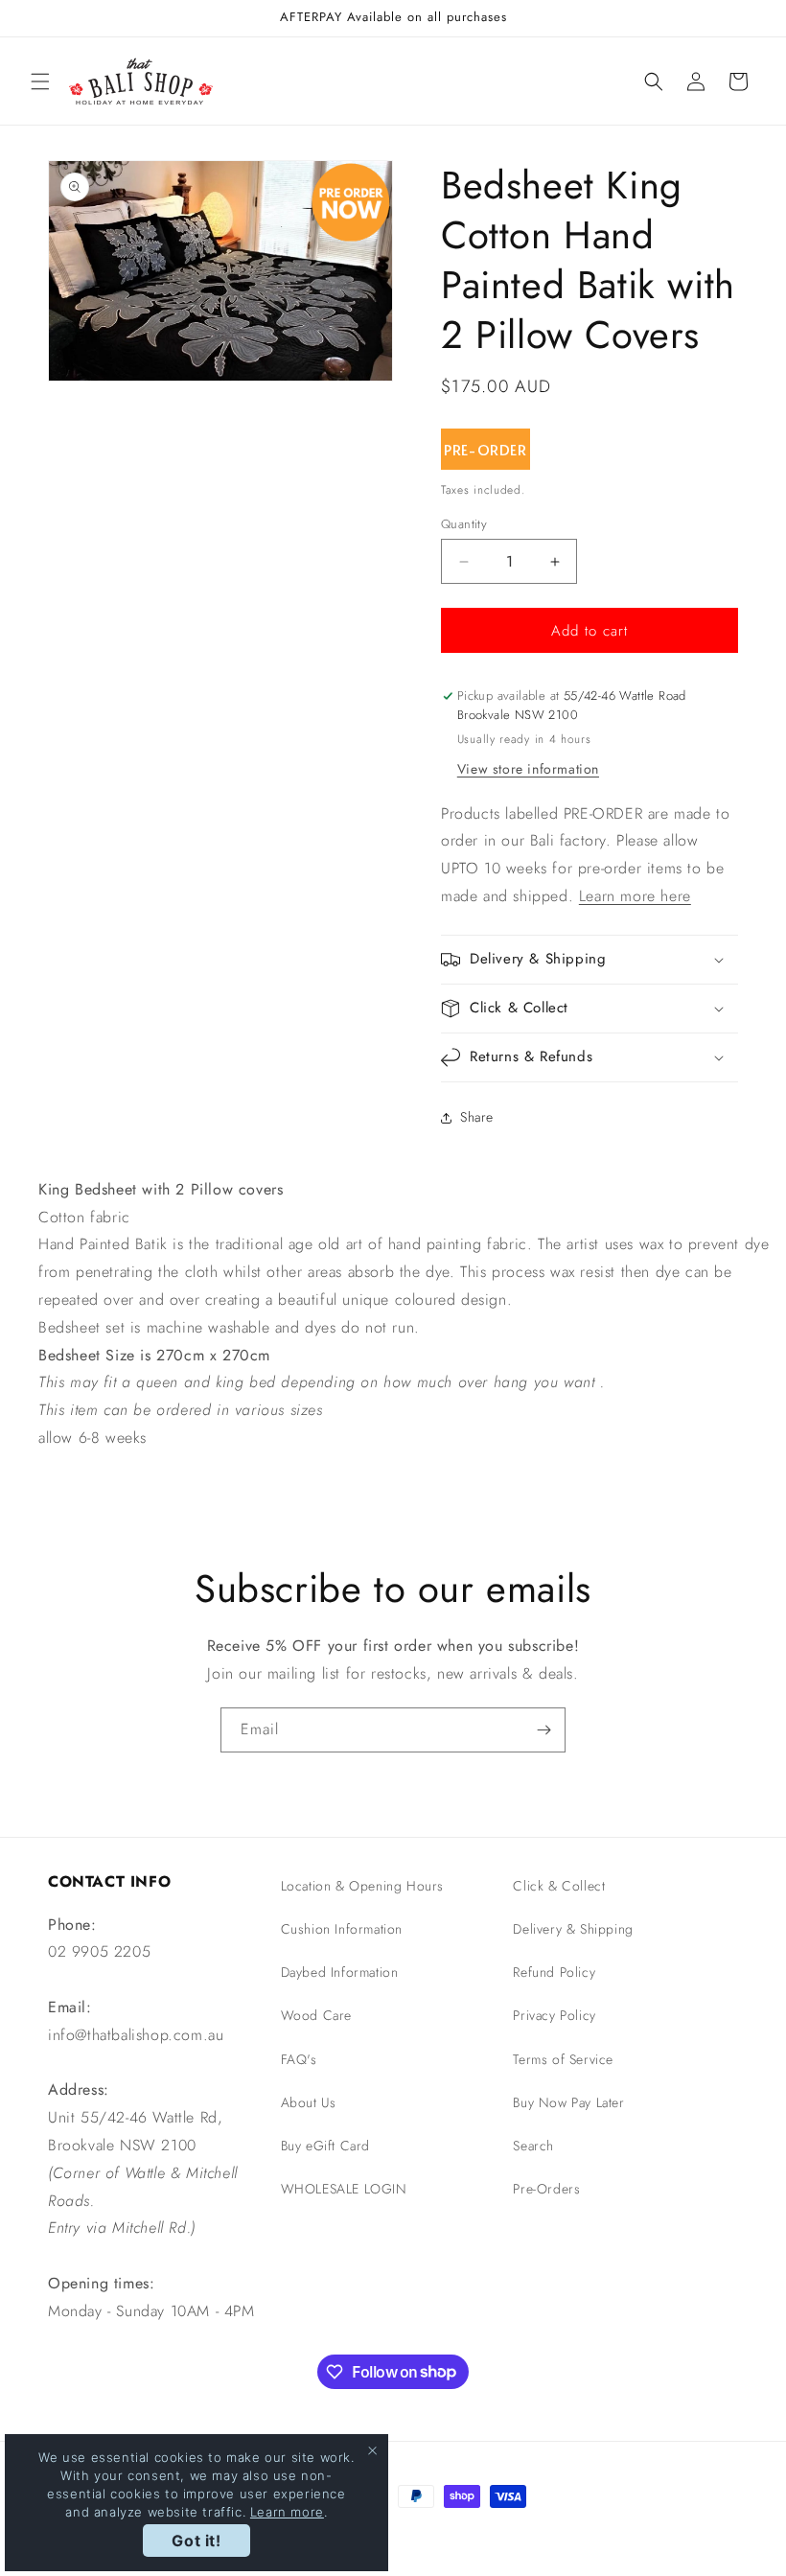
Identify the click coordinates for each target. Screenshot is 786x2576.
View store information (528, 769)
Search (533, 2146)
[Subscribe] (543, 1730)
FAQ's (299, 2059)
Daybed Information (340, 1972)
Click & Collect (559, 1886)
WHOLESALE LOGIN (344, 2189)
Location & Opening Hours (362, 1886)
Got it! (196, 2541)
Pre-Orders (546, 2189)
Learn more (287, 2512)
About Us (309, 2102)
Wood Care (316, 2015)
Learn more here (635, 896)
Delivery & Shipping (573, 1929)
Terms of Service (563, 2059)
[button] (40, 81)
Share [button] (477, 1117)
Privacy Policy (554, 2015)
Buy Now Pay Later (568, 2102)
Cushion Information (342, 1929)
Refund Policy (554, 1972)
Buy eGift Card (325, 2146)
